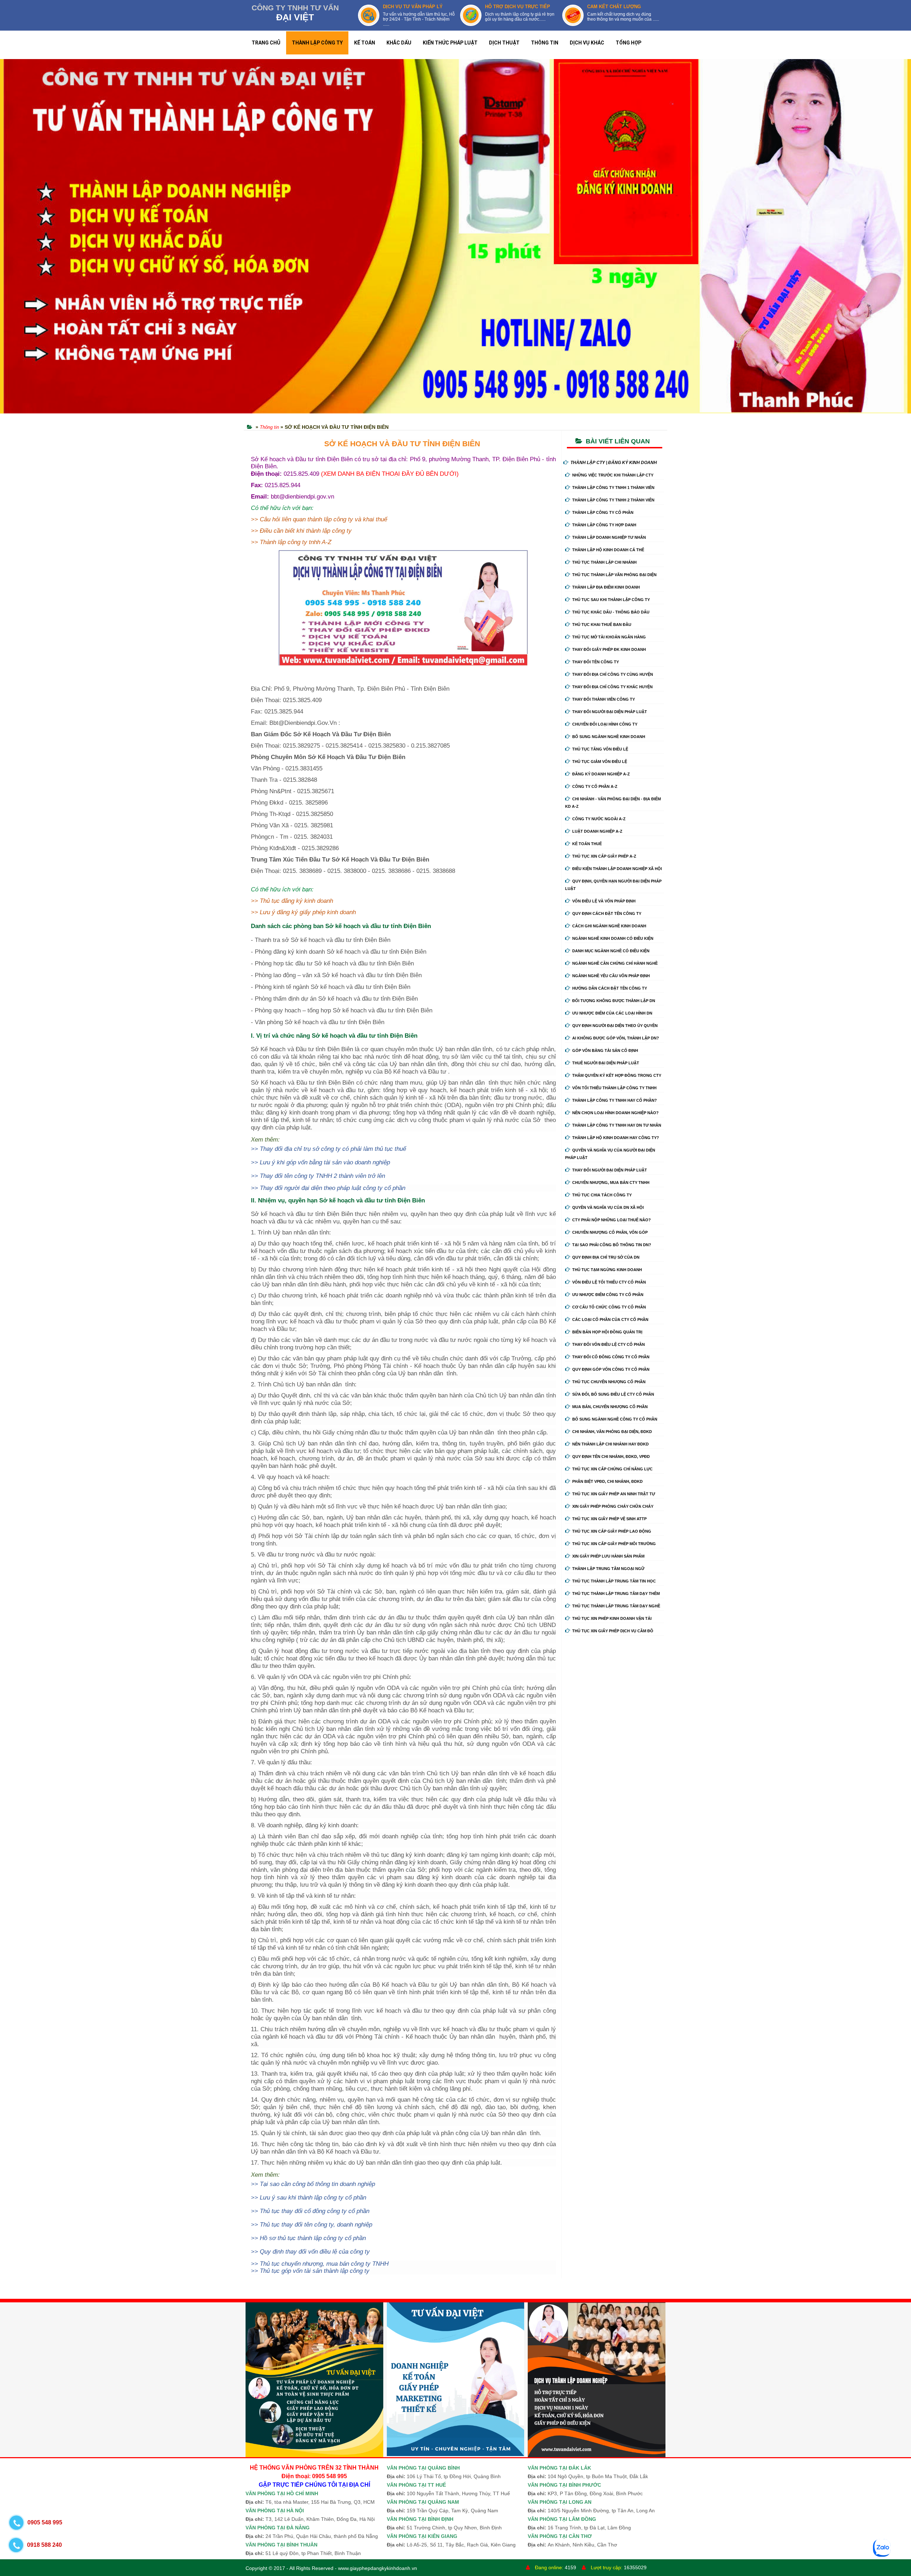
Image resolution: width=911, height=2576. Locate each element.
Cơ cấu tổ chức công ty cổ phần (609, 1307)
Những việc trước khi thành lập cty (613, 475)
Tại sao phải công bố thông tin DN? (612, 1245)
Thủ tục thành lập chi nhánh (604, 562)
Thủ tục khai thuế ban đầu (602, 625)
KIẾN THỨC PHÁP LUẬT (450, 43)
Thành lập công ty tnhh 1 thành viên (613, 488)
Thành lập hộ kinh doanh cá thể (608, 550)
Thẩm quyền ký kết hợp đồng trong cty (617, 1075)
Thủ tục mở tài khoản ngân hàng (609, 637)
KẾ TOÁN (365, 43)
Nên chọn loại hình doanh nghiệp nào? (615, 1113)
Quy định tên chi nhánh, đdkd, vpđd (611, 1456)
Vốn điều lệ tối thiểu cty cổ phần (609, 1282)
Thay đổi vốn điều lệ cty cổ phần (609, 1344)
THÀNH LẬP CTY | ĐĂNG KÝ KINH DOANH (614, 463)
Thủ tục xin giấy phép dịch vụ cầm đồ (613, 1631)
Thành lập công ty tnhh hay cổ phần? (615, 1100)
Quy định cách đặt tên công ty (607, 913)
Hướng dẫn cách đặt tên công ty (610, 988)
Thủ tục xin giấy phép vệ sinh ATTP (609, 1519)
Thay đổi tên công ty (596, 662)
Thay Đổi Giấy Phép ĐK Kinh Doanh (609, 649)
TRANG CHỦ (266, 43)
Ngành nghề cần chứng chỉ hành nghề (615, 963)
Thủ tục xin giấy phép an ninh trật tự (614, 1494)
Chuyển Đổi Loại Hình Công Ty (605, 724)
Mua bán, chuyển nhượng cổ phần (610, 1407)
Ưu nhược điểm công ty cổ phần (608, 1295)
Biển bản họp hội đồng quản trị (607, 1332)
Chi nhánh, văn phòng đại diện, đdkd (612, 1432)
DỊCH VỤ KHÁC (587, 43)
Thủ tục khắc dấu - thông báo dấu (611, 612)
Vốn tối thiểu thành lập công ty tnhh (614, 1088)
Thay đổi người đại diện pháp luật (610, 712)
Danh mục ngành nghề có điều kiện (611, 951)
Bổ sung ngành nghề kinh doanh (609, 737)
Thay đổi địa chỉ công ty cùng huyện (613, 674)
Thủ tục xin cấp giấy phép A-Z (604, 856)
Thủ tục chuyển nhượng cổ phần (609, 1382)
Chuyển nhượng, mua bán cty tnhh (611, 1182)
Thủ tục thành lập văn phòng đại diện (614, 575)
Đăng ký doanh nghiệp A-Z (601, 774)
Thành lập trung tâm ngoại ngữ (608, 1569)
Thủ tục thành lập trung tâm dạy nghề (616, 1606)
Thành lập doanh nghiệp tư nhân (609, 537)
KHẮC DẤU (399, 43)
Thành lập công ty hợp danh (604, 525)
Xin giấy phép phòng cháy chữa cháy (613, 1506)
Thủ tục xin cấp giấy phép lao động (612, 1531)
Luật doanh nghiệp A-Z (597, 831)
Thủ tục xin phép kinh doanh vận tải (612, 1618)
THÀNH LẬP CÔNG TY (317, 43)
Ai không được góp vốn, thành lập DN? (616, 1038)
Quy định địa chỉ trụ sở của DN (606, 1257)
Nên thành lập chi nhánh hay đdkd (610, 1444)
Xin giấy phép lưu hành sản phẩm (608, 1556)
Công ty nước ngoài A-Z (599, 819)
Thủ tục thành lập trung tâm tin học (614, 1581)
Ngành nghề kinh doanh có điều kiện (613, 938)
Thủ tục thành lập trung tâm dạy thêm (616, 1593)
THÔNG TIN (545, 43)
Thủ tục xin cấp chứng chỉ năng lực (612, 1469)
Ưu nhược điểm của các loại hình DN (612, 1013)
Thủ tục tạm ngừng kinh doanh (607, 1270)
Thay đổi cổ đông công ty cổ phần (611, 1357)
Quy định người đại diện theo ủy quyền (615, 1026)
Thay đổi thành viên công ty (604, 699)
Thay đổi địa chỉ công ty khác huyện (612, 687)
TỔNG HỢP (628, 43)
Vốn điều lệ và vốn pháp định (604, 901)
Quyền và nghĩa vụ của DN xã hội (608, 1207)
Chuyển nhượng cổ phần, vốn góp (610, 1232)
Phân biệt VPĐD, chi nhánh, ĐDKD (607, 1481)
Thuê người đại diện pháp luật (606, 1063)
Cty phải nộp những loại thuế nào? (612, 1220)
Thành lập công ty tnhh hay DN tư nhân (617, 1125)
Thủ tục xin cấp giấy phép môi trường (614, 1544)
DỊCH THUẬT (504, 43)
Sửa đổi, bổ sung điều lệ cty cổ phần (613, 1394)
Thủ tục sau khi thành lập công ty (611, 600)
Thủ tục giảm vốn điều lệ (600, 762)
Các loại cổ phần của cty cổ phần (610, 1319)
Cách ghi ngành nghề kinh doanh (609, 926)
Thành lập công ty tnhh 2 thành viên (613, 500)
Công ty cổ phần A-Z (595, 786)
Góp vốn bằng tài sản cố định (605, 1050)
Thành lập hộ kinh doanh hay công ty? (616, 1138)
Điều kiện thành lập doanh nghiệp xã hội (617, 869)
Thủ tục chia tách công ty (602, 1195)
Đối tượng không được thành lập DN (614, 1001)
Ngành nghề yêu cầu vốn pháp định (611, 976)
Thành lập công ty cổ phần (603, 512)
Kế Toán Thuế (587, 844)
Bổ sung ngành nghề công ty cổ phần (615, 1419)
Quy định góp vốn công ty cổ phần (611, 1369)
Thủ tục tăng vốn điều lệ (600, 749)
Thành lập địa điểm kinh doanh (606, 587)
